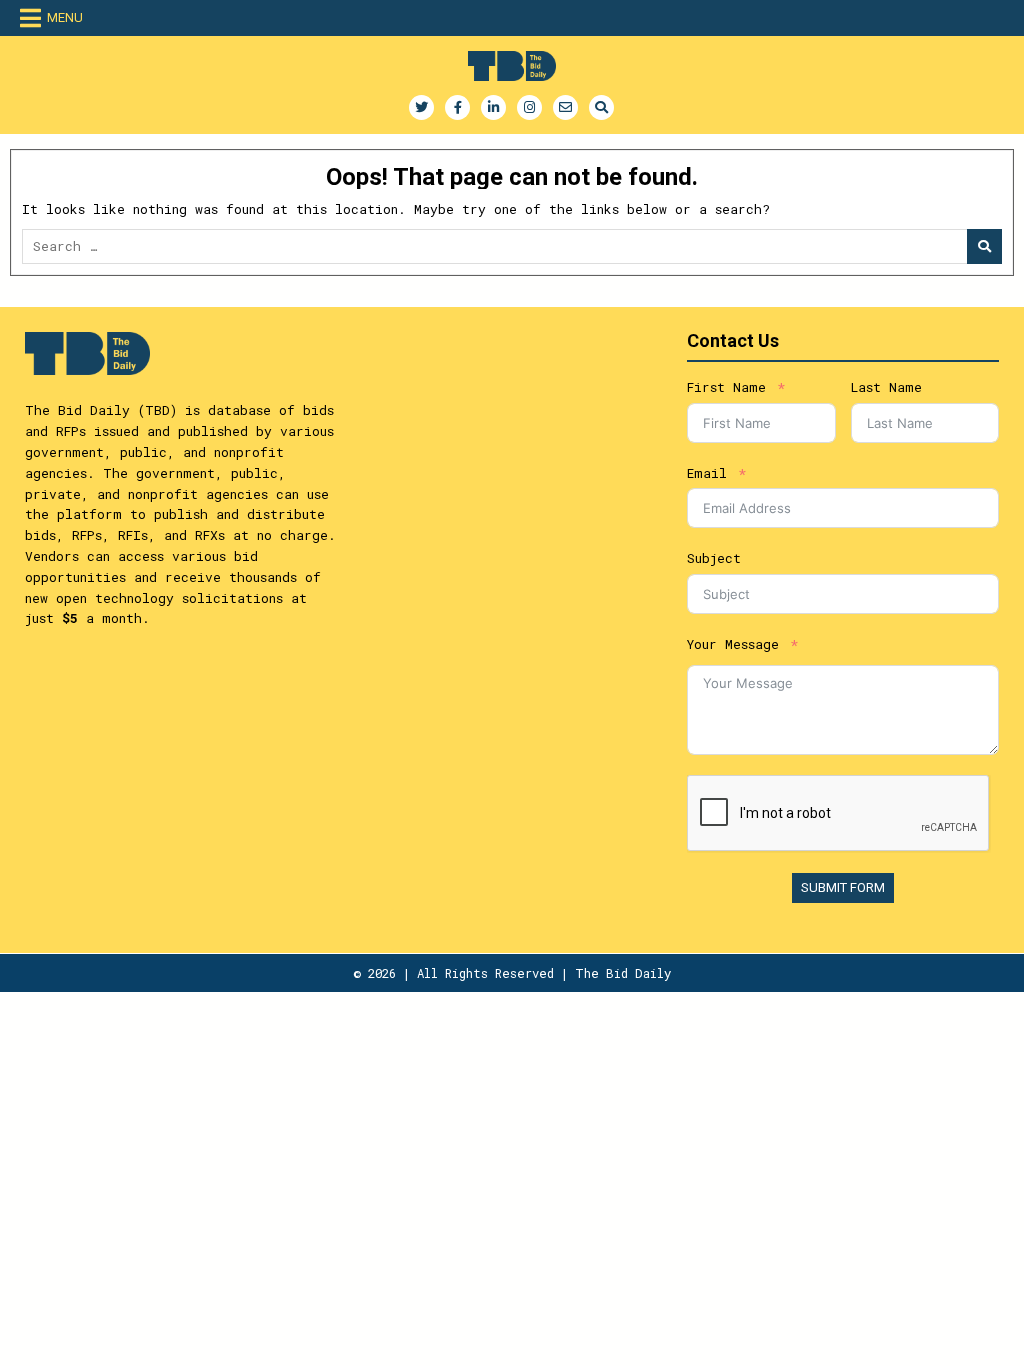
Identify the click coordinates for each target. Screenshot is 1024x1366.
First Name (726, 387)
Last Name (886, 387)
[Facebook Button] (457, 107)
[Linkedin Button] (493, 107)
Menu (65, 17)
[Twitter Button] (421, 107)
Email (707, 473)
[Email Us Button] (565, 107)
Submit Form (843, 887)
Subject (714, 558)
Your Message (733, 644)
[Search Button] (601, 107)
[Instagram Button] (529, 107)
